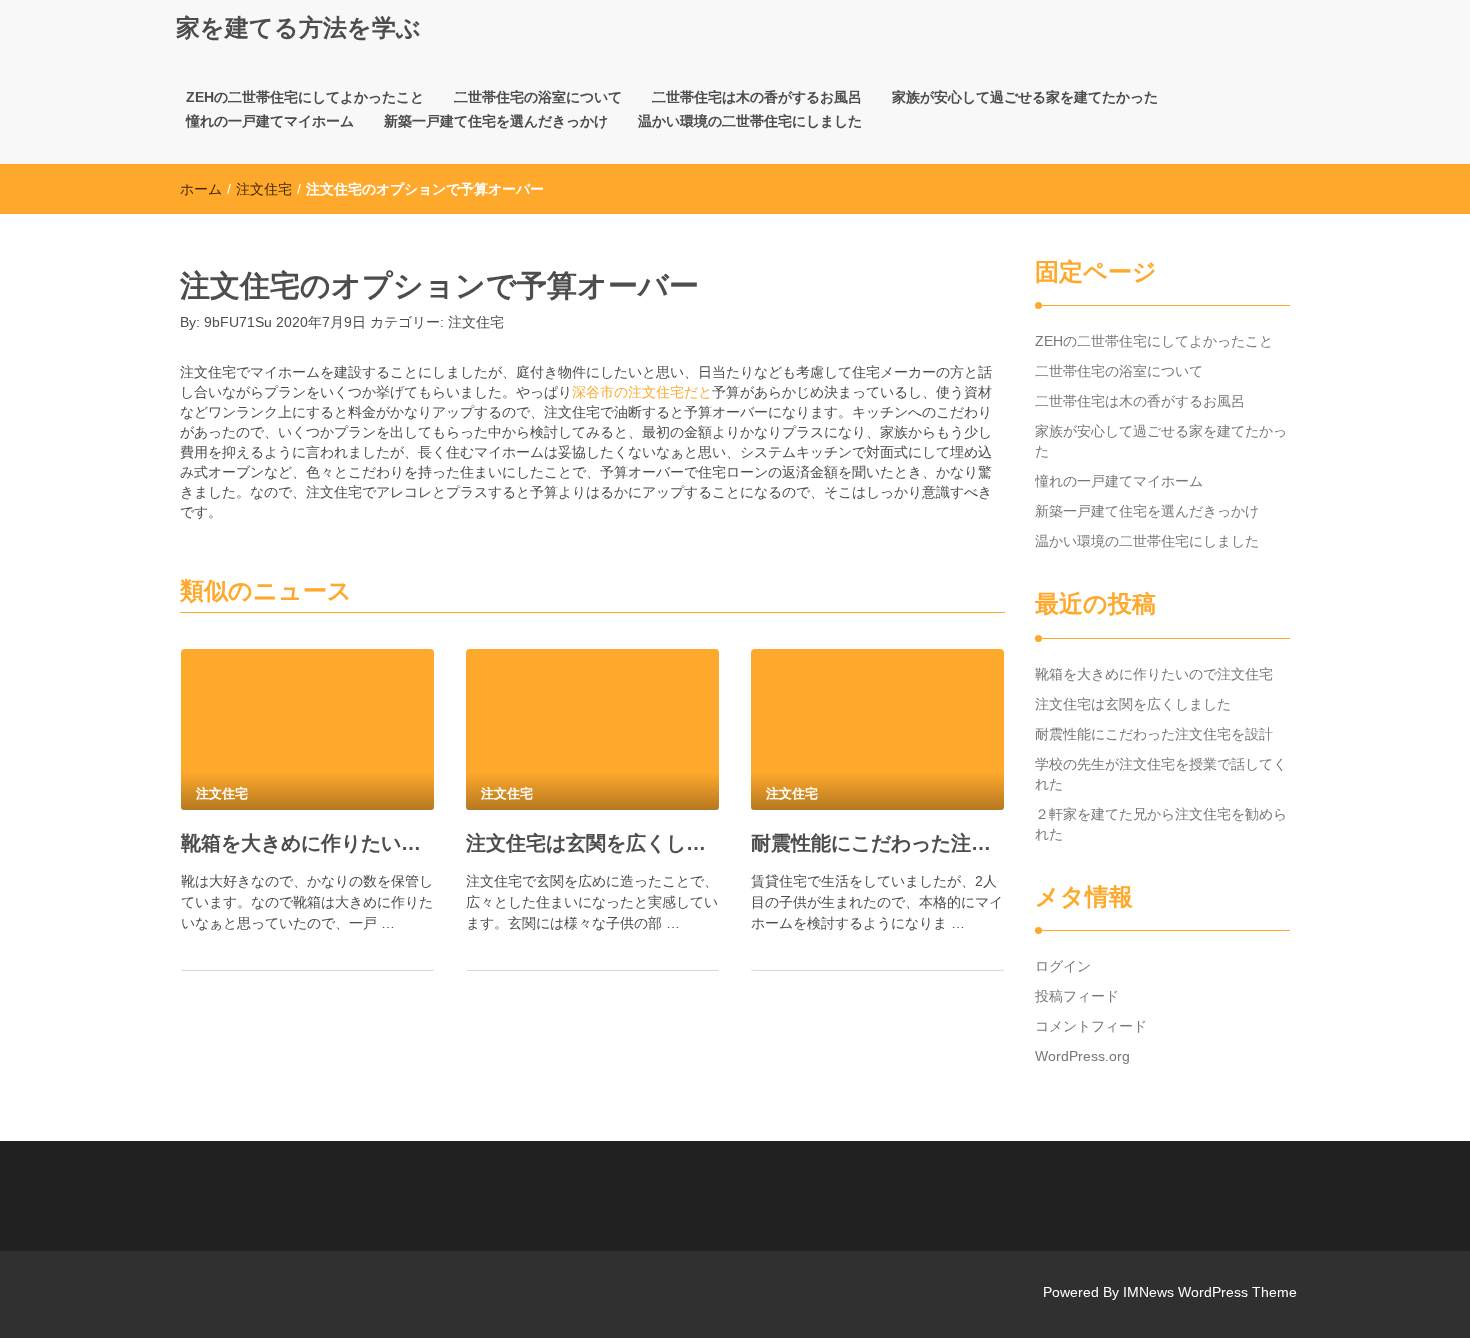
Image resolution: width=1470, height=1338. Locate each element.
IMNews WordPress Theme (1210, 1292)
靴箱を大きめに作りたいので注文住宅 (307, 843)
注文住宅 (264, 189)
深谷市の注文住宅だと (642, 392)
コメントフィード (1091, 1026)
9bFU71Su (238, 322)
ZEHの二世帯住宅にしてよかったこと (305, 97)
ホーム (201, 189)
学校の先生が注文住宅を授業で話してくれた (1161, 774)
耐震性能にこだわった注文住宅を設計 (877, 843)
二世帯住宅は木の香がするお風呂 (757, 97)
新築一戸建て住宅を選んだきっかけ (496, 121)
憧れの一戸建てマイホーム (270, 121)
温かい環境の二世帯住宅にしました (750, 121)
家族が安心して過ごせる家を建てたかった (1025, 97)
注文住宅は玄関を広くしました (592, 843)
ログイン (1063, 966)
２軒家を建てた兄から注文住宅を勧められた (1161, 824)
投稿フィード (1077, 996)
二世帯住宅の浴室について (538, 97)
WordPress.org (1082, 1056)
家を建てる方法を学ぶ (298, 27)
